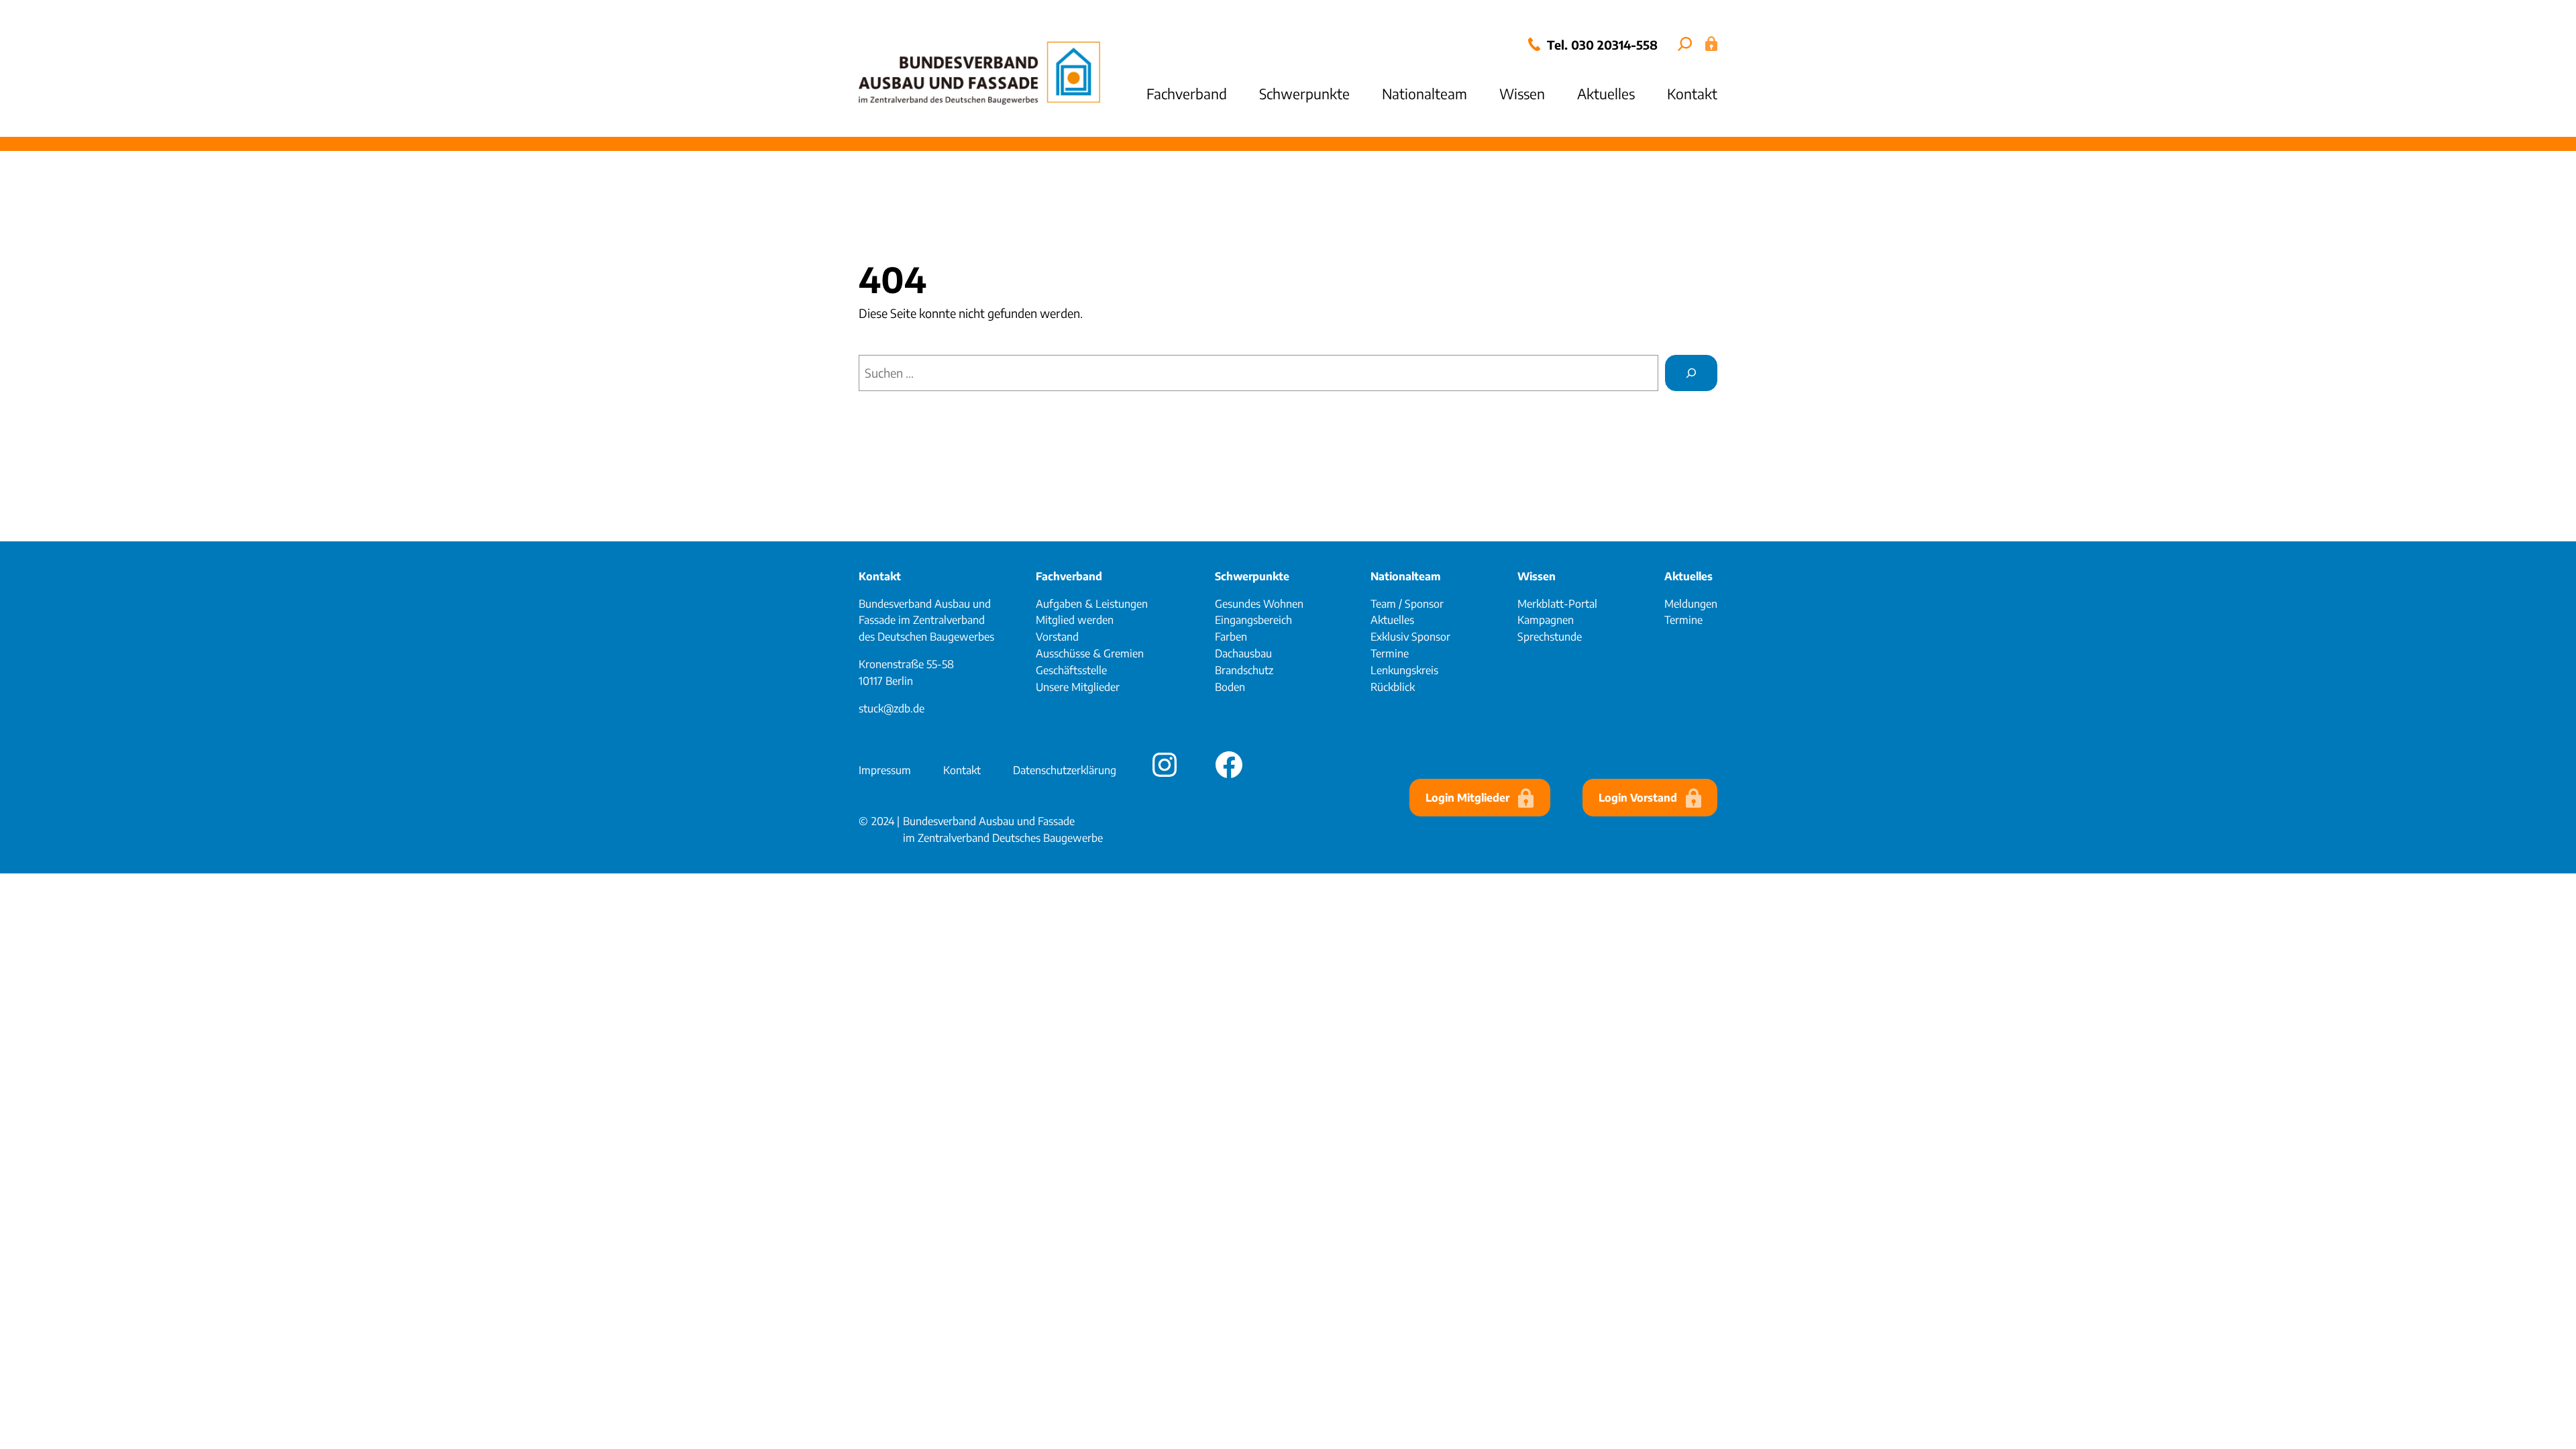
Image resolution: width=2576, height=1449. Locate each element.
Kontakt (880, 576)
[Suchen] (1691, 373)
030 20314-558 (1614, 45)
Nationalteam (1405, 576)
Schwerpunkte (1252, 576)
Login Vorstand (1638, 798)
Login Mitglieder (1467, 798)
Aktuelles (1688, 576)
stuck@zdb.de (892, 708)
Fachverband (1069, 576)
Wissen (1537, 576)
